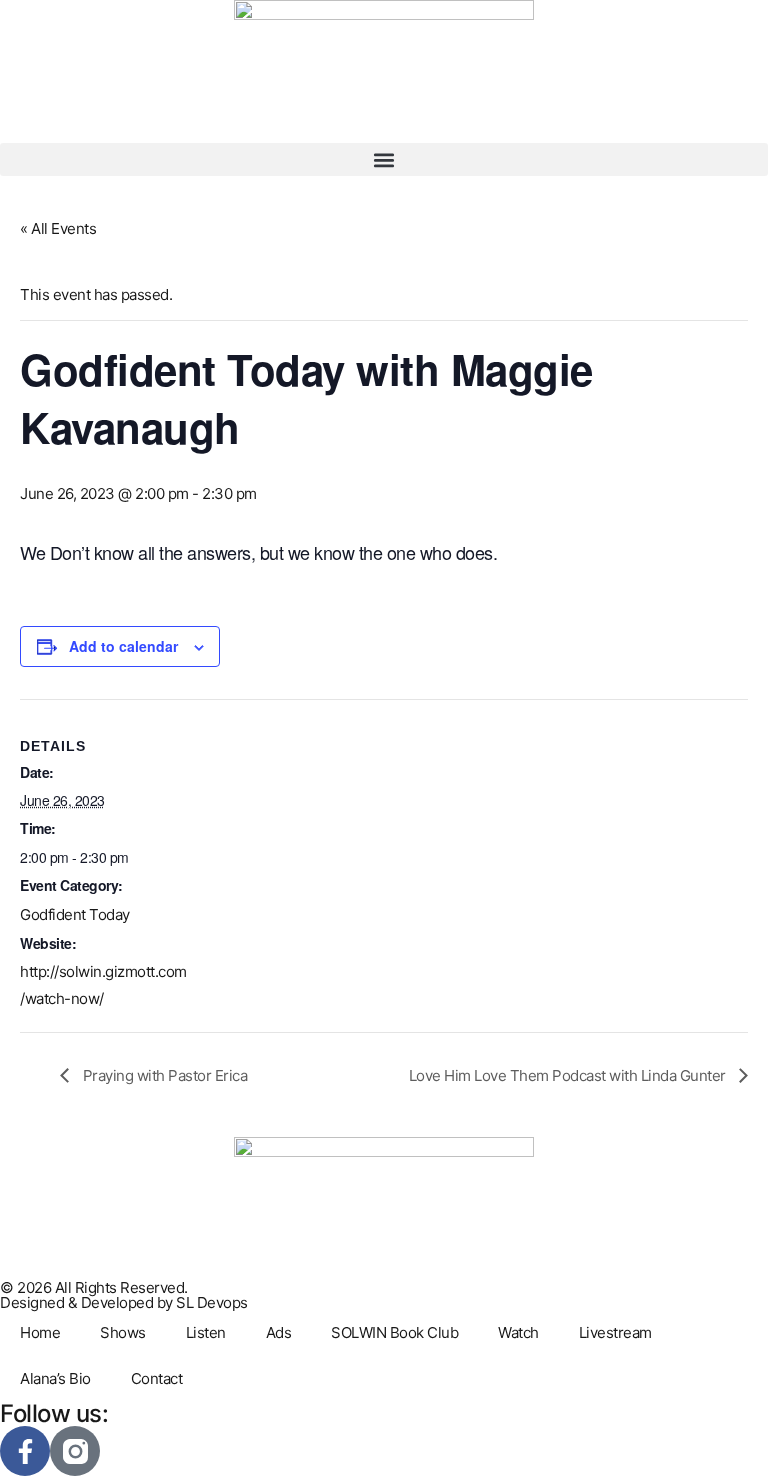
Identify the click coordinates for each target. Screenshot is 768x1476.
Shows (123, 1332)
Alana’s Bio (55, 1378)
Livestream (615, 1332)
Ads (279, 1332)
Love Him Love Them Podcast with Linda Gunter (569, 1075)
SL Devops (212, 1302)
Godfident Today (75, 914)
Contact (157, 1378)
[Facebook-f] (25, 1451)
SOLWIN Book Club (394, 1332)
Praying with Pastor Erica (163, 1075)
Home (40, 1332)
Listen (206, 1332)
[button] (384, 159)
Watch (518, 1332)
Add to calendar (123, 646)
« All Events (58, 228)
